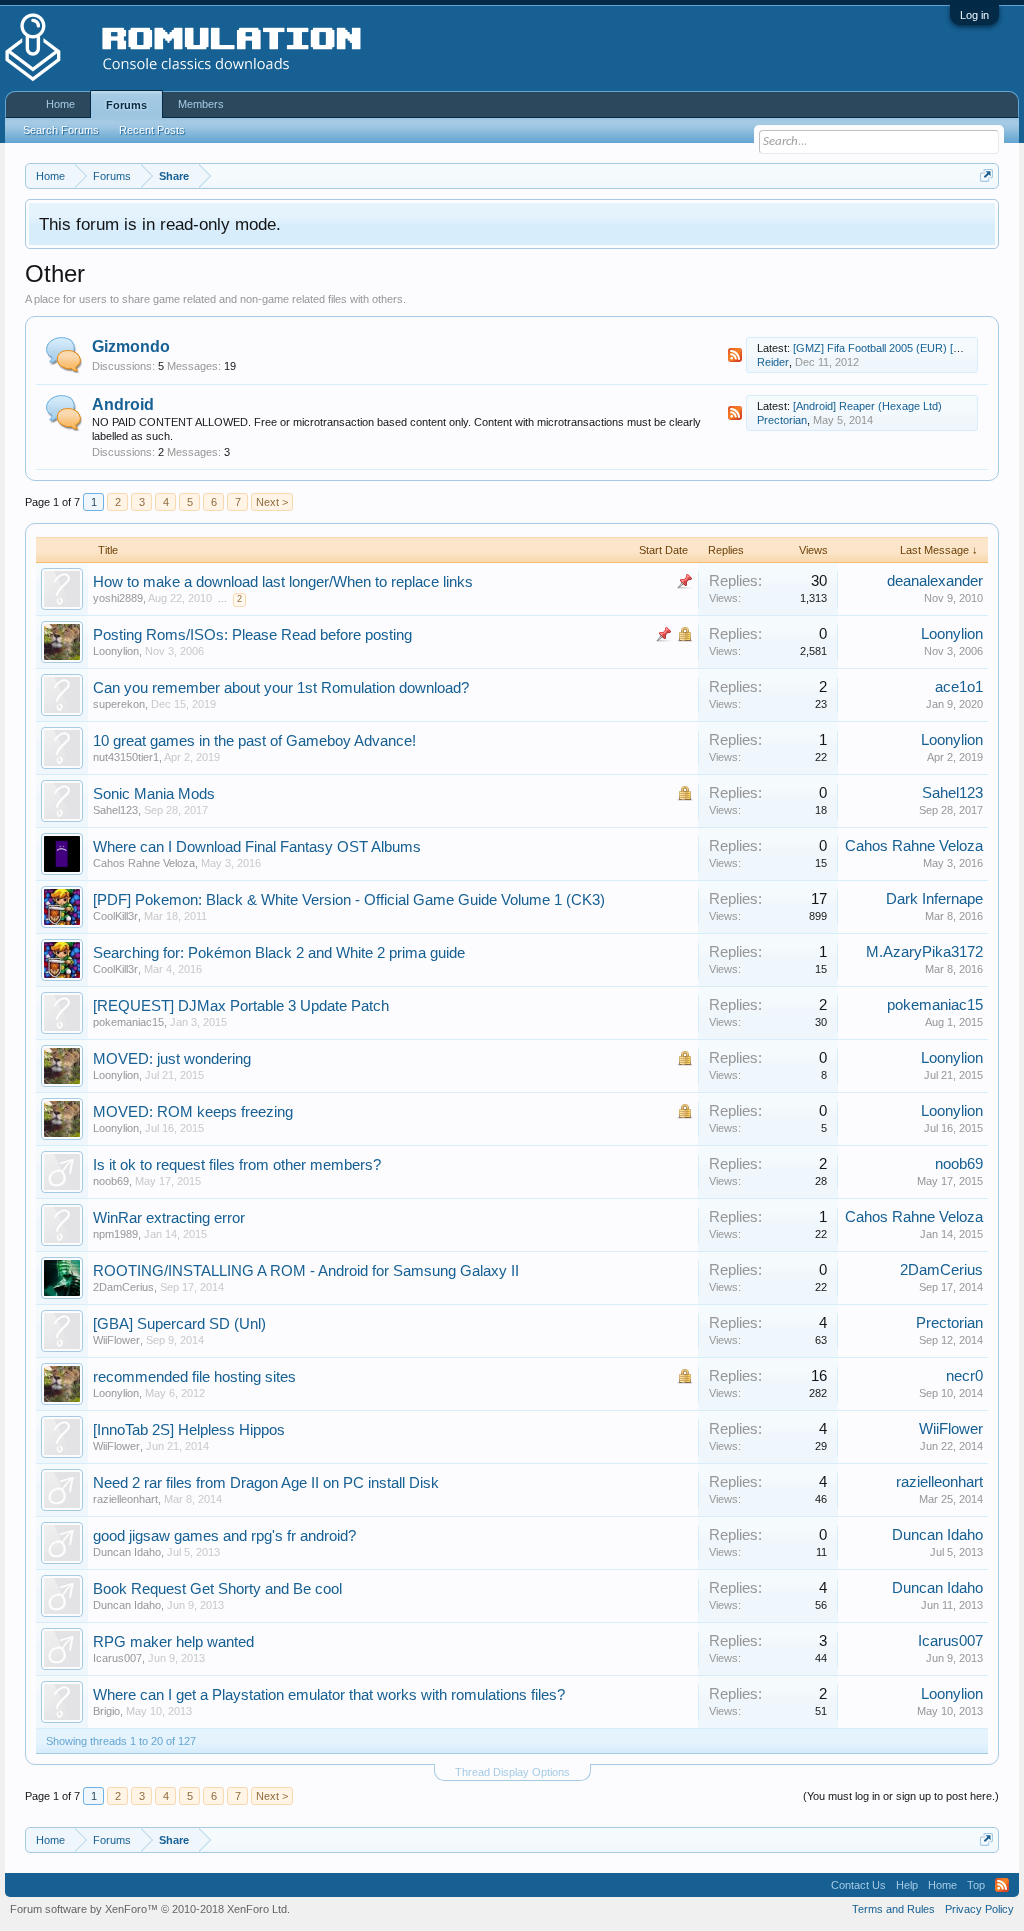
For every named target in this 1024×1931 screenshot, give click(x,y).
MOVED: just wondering (172, 1059)
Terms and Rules (893, 1909)
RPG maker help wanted (173, 1642)
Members (201, 104)
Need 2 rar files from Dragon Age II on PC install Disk (266, 1483)
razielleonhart (125, 1499)
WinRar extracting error (169, 1218)
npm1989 (115, 1234)
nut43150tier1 (126, 757)
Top (976, 1885)
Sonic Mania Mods (154, 794)
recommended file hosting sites (194, 1377)
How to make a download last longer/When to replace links (283, 582)
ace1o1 (959, 687)
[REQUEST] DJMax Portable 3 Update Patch (241, 1006)
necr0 (964, 1376)
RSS (735, 355)
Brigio (106, 1711)
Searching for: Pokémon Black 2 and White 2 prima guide (279, 953)
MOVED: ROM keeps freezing (193, 1112)
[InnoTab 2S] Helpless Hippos (189, 1430)
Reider (773, 362)
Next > (272, 502)
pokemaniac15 (128, 1022)
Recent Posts (152, 130)
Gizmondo (131, 346)
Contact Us (858, 1885)
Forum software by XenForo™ (150, 1909)
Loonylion (116, 651)
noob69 (111, 1181)
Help (907, 1885)
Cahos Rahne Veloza (144, 863)
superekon (119, 704)
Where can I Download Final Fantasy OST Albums (257, 847)
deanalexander (935, 581)
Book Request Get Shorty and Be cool (217, 1589)
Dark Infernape (934, 899)
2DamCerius (123, 1287)
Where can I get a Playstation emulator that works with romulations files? (329, 1695)
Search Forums (61, 130)
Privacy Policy (979, 1909)
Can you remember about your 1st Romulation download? (281, 688)
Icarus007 (117, 1658)
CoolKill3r (115, 916)
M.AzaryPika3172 (924, 952)
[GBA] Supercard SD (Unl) (179, 1324)
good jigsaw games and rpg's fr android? (224, 1536)
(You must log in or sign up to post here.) (901, 1796)
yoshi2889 (118, 598)
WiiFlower (116, 1340)
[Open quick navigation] (986, 175)
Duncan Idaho (127, 1552)
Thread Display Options (512, 1772)
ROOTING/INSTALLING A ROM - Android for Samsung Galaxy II (306, 1271)
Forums (126, 105)
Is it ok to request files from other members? (237, 1165)
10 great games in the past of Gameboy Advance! (254, 741)
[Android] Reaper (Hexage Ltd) (867, 406)
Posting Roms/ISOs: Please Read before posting (252, 635)
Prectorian (782, 420)
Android (123, 404)
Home (60, 104)
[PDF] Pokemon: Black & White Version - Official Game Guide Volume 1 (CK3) (349, 900)
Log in (974, 15)
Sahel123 (952, 793)
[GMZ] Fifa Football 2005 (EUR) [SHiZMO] (895, 348)
